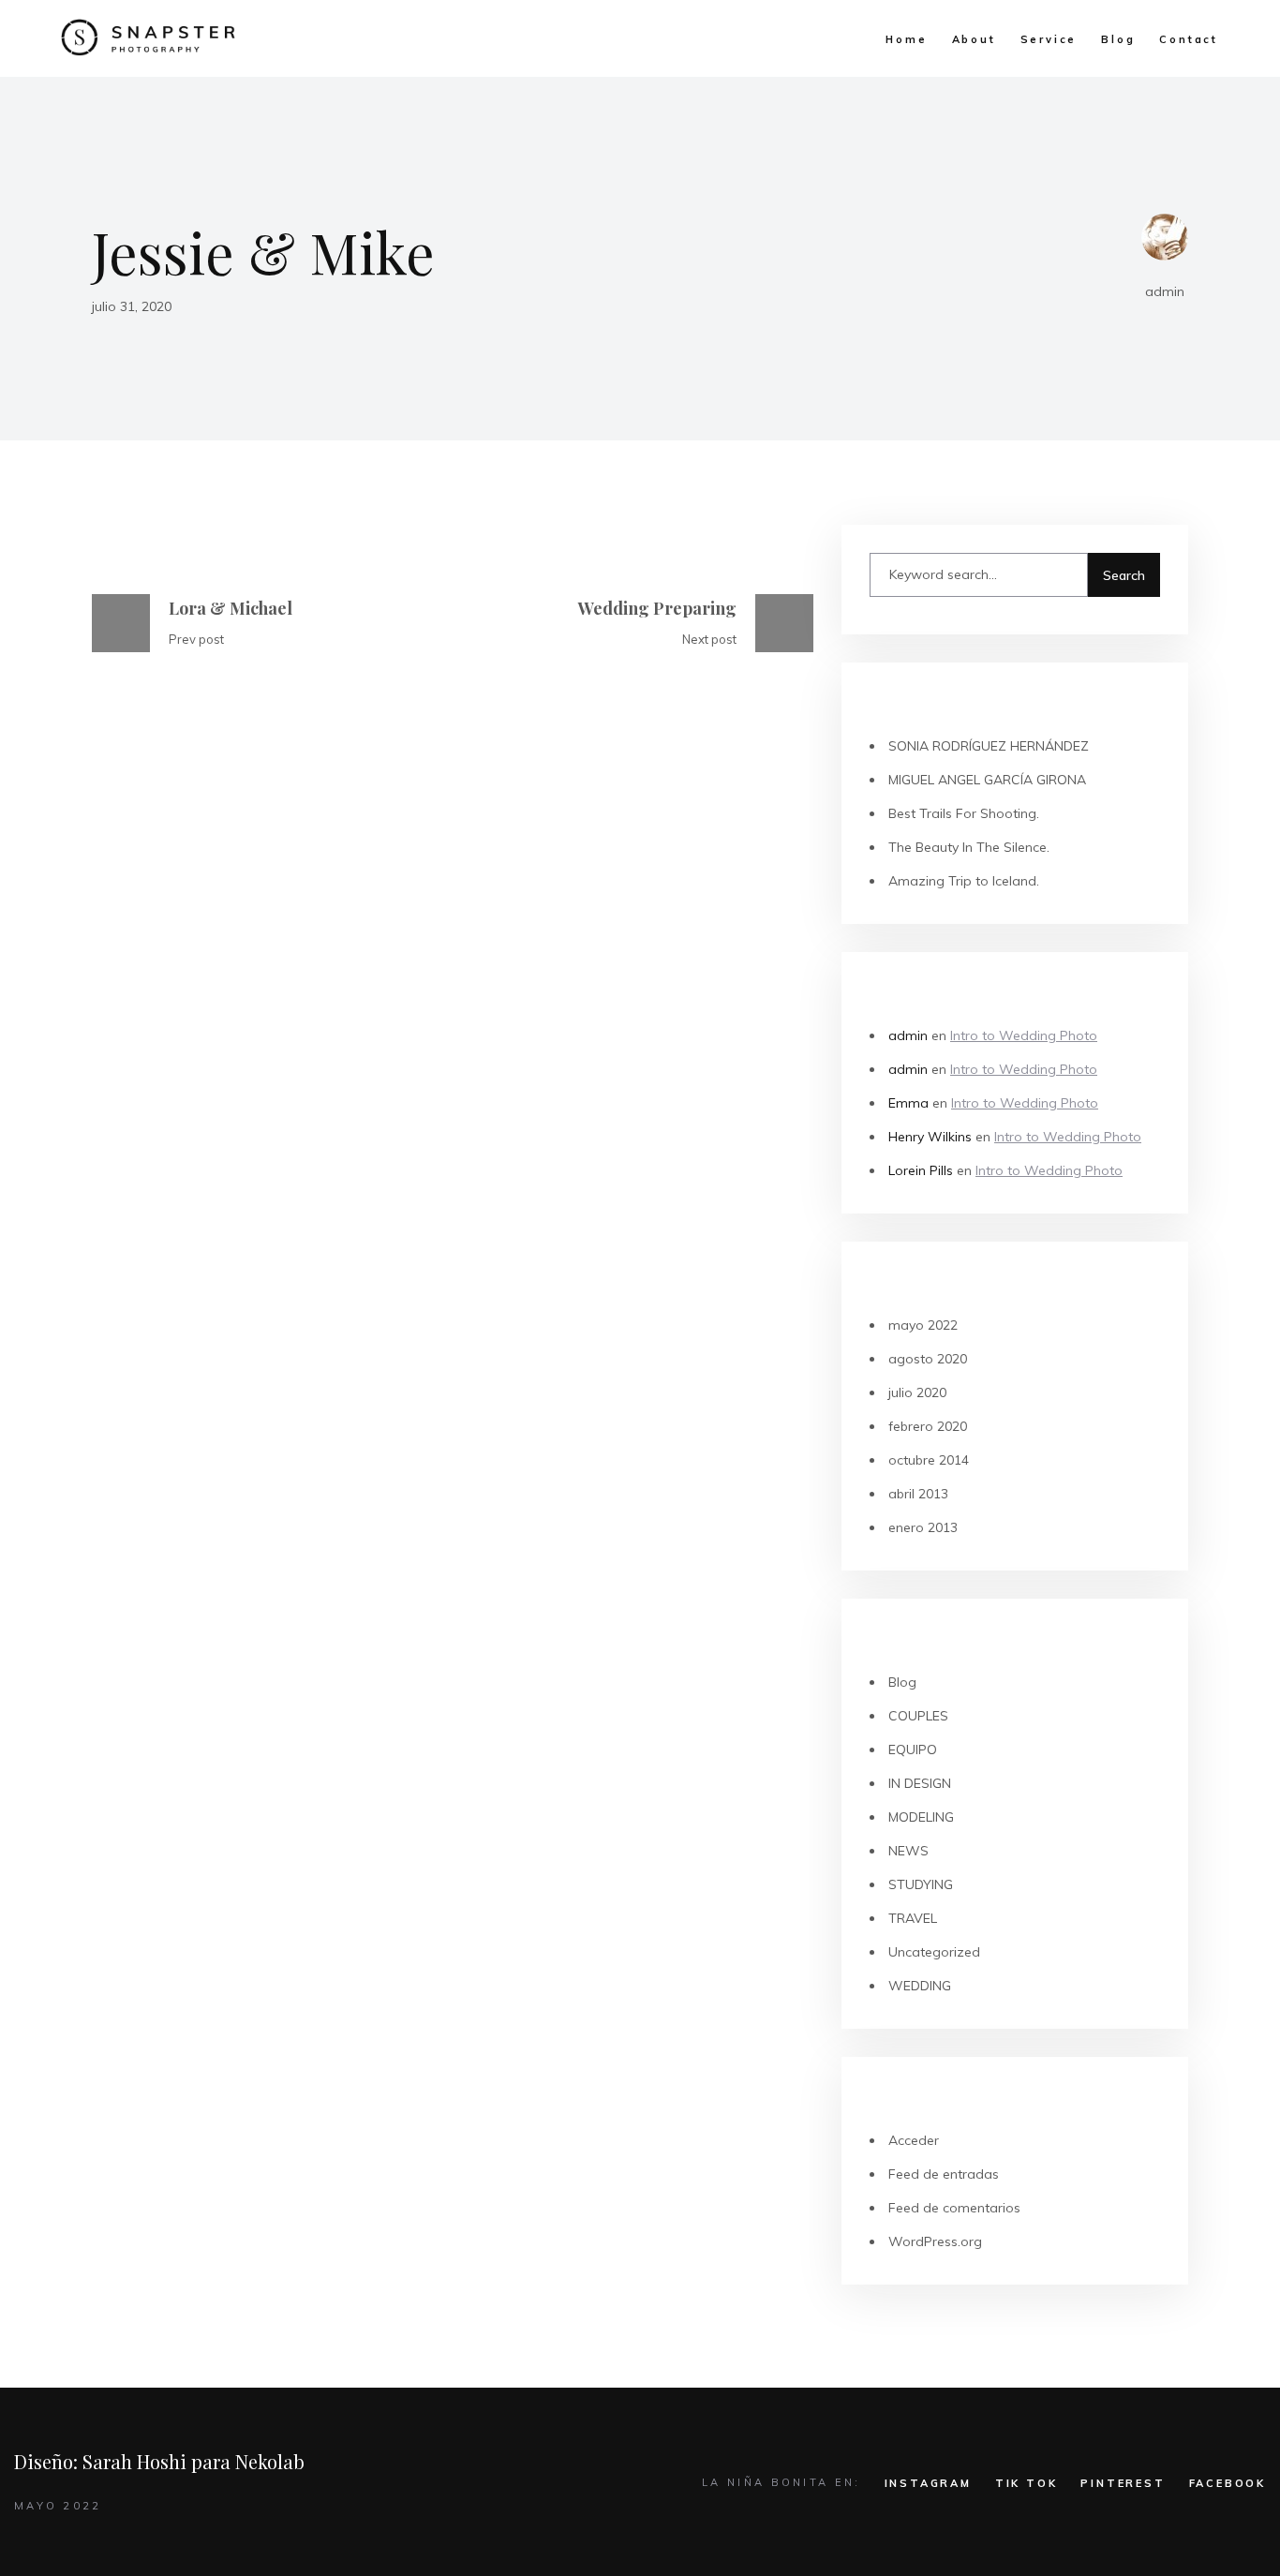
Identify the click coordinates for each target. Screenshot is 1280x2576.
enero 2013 (923, 1527)
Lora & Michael (231, 608)
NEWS (908, 1851)
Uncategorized (934, 1952)
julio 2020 (917, 1392)
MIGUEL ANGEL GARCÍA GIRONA (987, 780)
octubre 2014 (929, 1460)
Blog (1118, 39)
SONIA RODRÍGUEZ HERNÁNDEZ (989, 746)
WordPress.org (935, 2241)
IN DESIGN (920, 1783)
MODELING (921, 1817)
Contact (1189, 39)
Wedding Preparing (657, 608)
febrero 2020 (928, 1426)
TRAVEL (913, 1918)
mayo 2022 (923, 1325)
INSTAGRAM (928, 2483)
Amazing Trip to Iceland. (964, 881)
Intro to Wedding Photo (1024, 1035)
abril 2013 (918, 1494)
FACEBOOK (1228, 2483)
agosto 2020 (928, 1359)
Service (1049, 39)
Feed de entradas (944, 2174)
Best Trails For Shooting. (964, 813)
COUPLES (918, 1716)
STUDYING (921, 1884)
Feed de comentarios (954, 2208)
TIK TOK (1027, 2483)
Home (906, 39)
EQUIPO (913, 1750)
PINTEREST (1123, 2483)
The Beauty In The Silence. (969, 847)
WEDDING (920, 1986)
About (974, 39)
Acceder (914, 2140)
